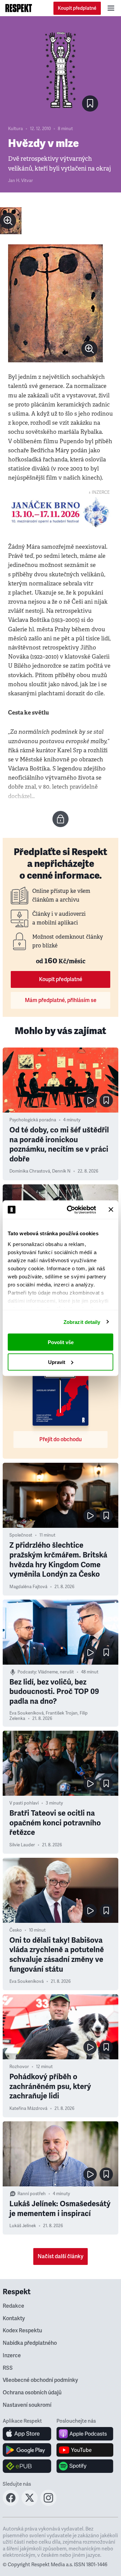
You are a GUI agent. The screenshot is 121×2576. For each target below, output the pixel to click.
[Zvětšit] (11, 221)
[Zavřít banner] (111, 1210)
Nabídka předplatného (30, 2343)
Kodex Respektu (22, 2331)
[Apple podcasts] (85, 2434)
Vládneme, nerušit (56, 1672)
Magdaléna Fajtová (28, 1587)
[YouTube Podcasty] (85, 2450)
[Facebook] (11, 2504)
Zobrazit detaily (82, 1322)
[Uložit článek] (90, 103)
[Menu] (111, 8)
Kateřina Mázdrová (28, 2109)
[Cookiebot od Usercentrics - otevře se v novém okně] (71, 1210)
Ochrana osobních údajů (32, 2393)
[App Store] (27, 2434)
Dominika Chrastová (30, 1171)
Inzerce (12, 2356)
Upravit (57, 1362)
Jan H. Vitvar (21, 181)
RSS (8, 2368)
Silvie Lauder (22, 1845)
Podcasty (27, 1672)
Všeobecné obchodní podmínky (40, 2380)
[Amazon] (27, 2466)
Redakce (13, 2306)
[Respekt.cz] (19, 8)
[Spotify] (85, 2466)
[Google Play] (27, 2450)
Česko (16, 1930)
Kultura (15, 129)
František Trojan (62, 1713)
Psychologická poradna (33, 1120)
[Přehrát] (90, 1100)
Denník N (61, 1171)
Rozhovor (19, 2067)
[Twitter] (30, 2504)
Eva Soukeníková (27, 1713)
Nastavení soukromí (27, 2405)
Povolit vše (61, 1342)
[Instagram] (48, 2504)
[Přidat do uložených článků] (106, 1100)
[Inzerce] (61, 512)
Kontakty (14, 2319)
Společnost (21, 1535)
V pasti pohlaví (24, 1803)
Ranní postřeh (32, 2194)
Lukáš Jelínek (23, 2226)
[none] (8, 221)
